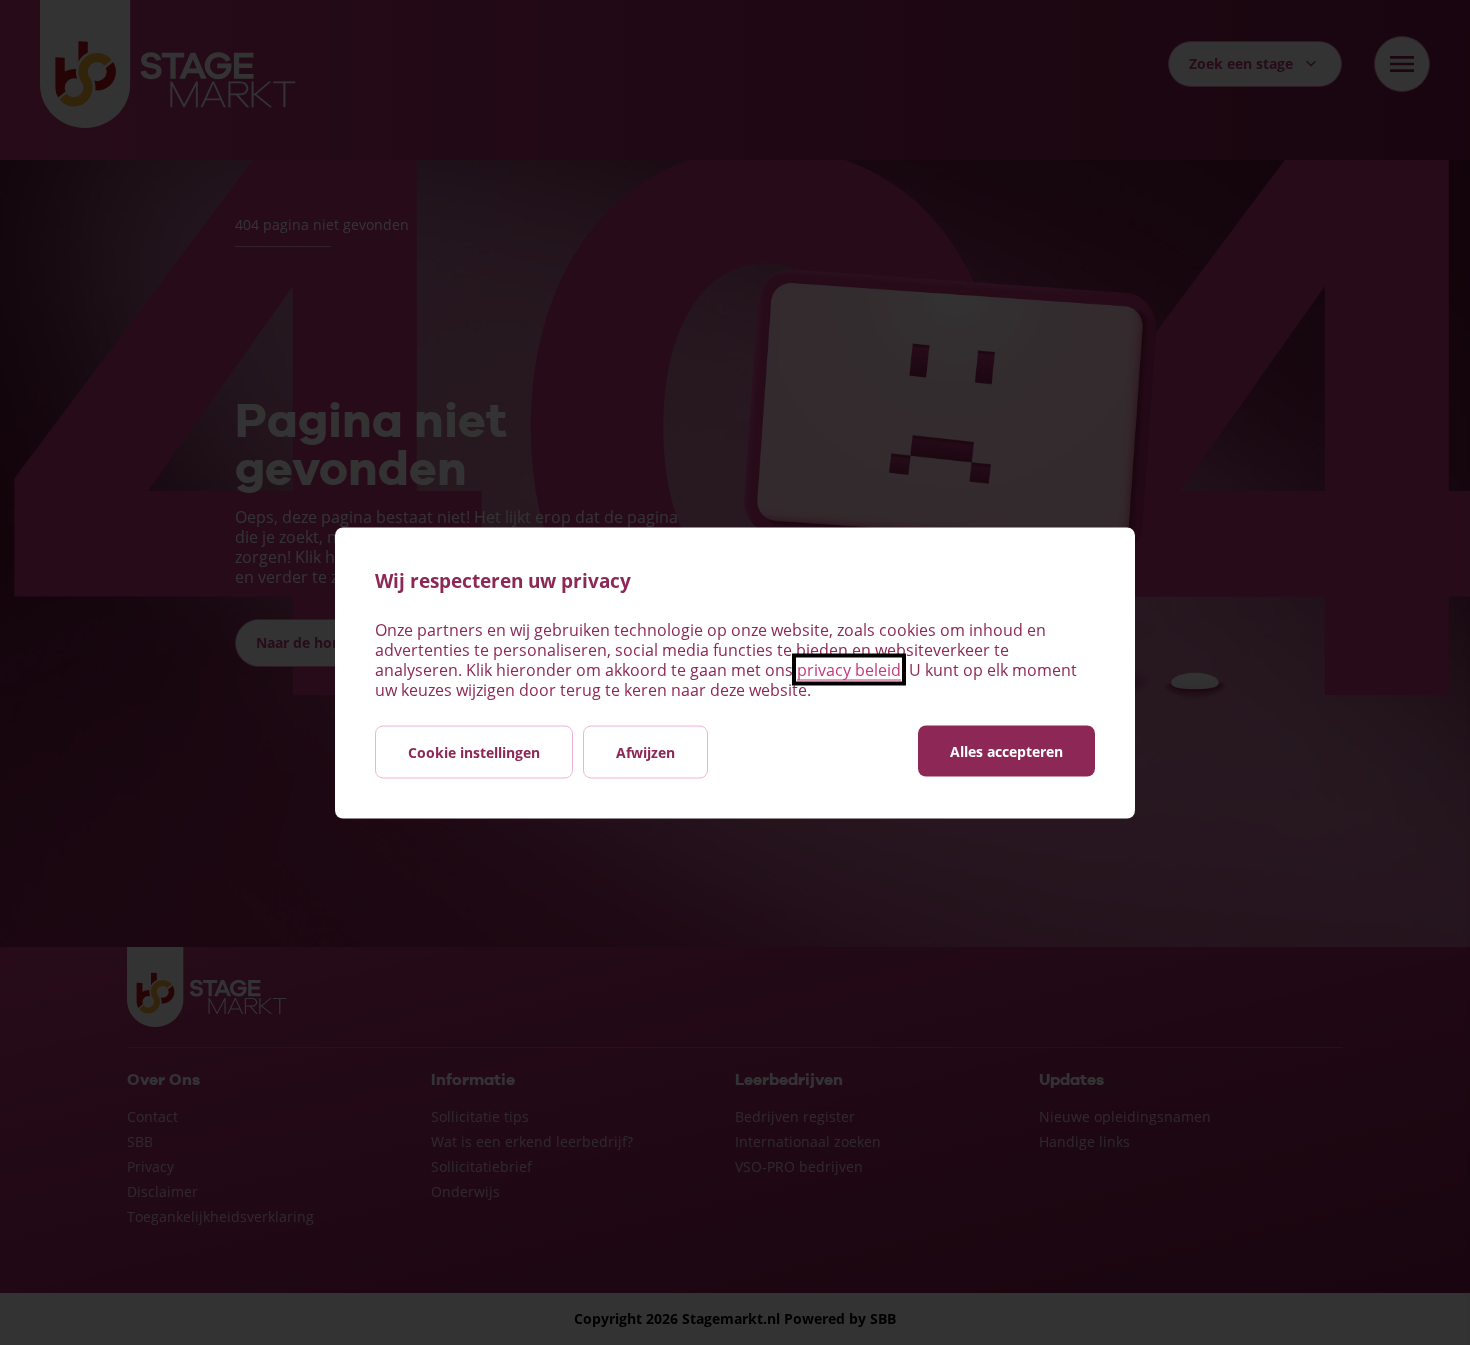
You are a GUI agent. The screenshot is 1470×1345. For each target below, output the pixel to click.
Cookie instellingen (474, 751)
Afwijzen (645, 751)
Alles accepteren (1006, 750)
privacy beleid (849, 669)
